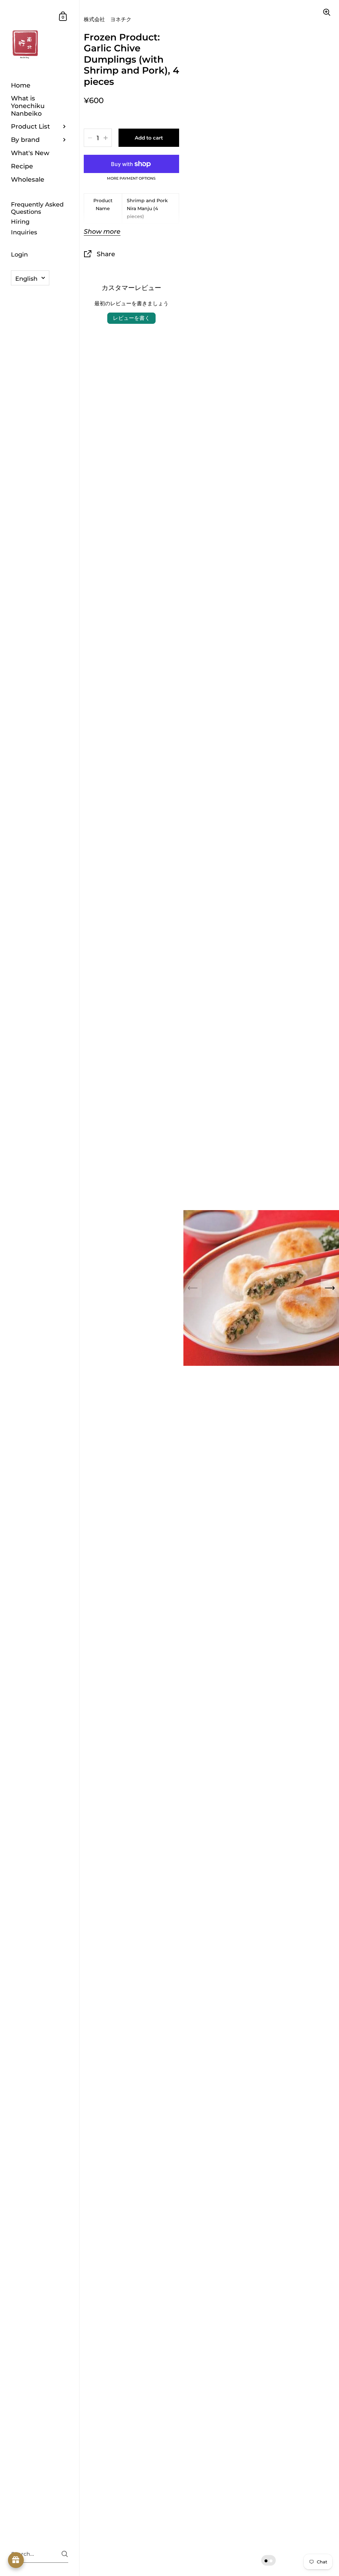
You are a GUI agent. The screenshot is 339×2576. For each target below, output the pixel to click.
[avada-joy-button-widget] (16, 2560)
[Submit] (65, 2554)
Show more (102, 232)
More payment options (131, 179)
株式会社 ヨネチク (108, 19)
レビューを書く (131, 318)
